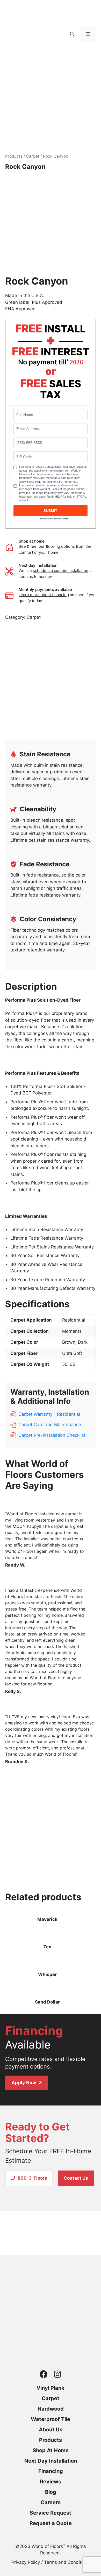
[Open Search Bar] (72, 34)
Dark (83, 1342)
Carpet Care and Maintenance (50, 1425)
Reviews (51, 2482)
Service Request (51, 2513)
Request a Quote (51, 2523)
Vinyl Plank (51, 2388)
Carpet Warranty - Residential (49, 1414)
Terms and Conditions (67, 2562)
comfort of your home (39, 552)
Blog (51, 2492)
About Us (51, 2430)
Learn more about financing (44, 595)
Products (14, 156)
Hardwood (51, 2409)
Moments (72, 1331)
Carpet (33, 156)
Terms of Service (61, 519)
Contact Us (76, 2178)
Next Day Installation (51, 2461)
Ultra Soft (72, 1353)
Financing (51, 2471)
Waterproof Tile (51, 2419)
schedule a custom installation (61, 571)
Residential (74, 1320)
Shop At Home (51, 2450)
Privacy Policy (45, 519)
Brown (69, 1342)
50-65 (69, 1364)
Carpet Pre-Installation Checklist (52, 1435)
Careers (51, 2502)
